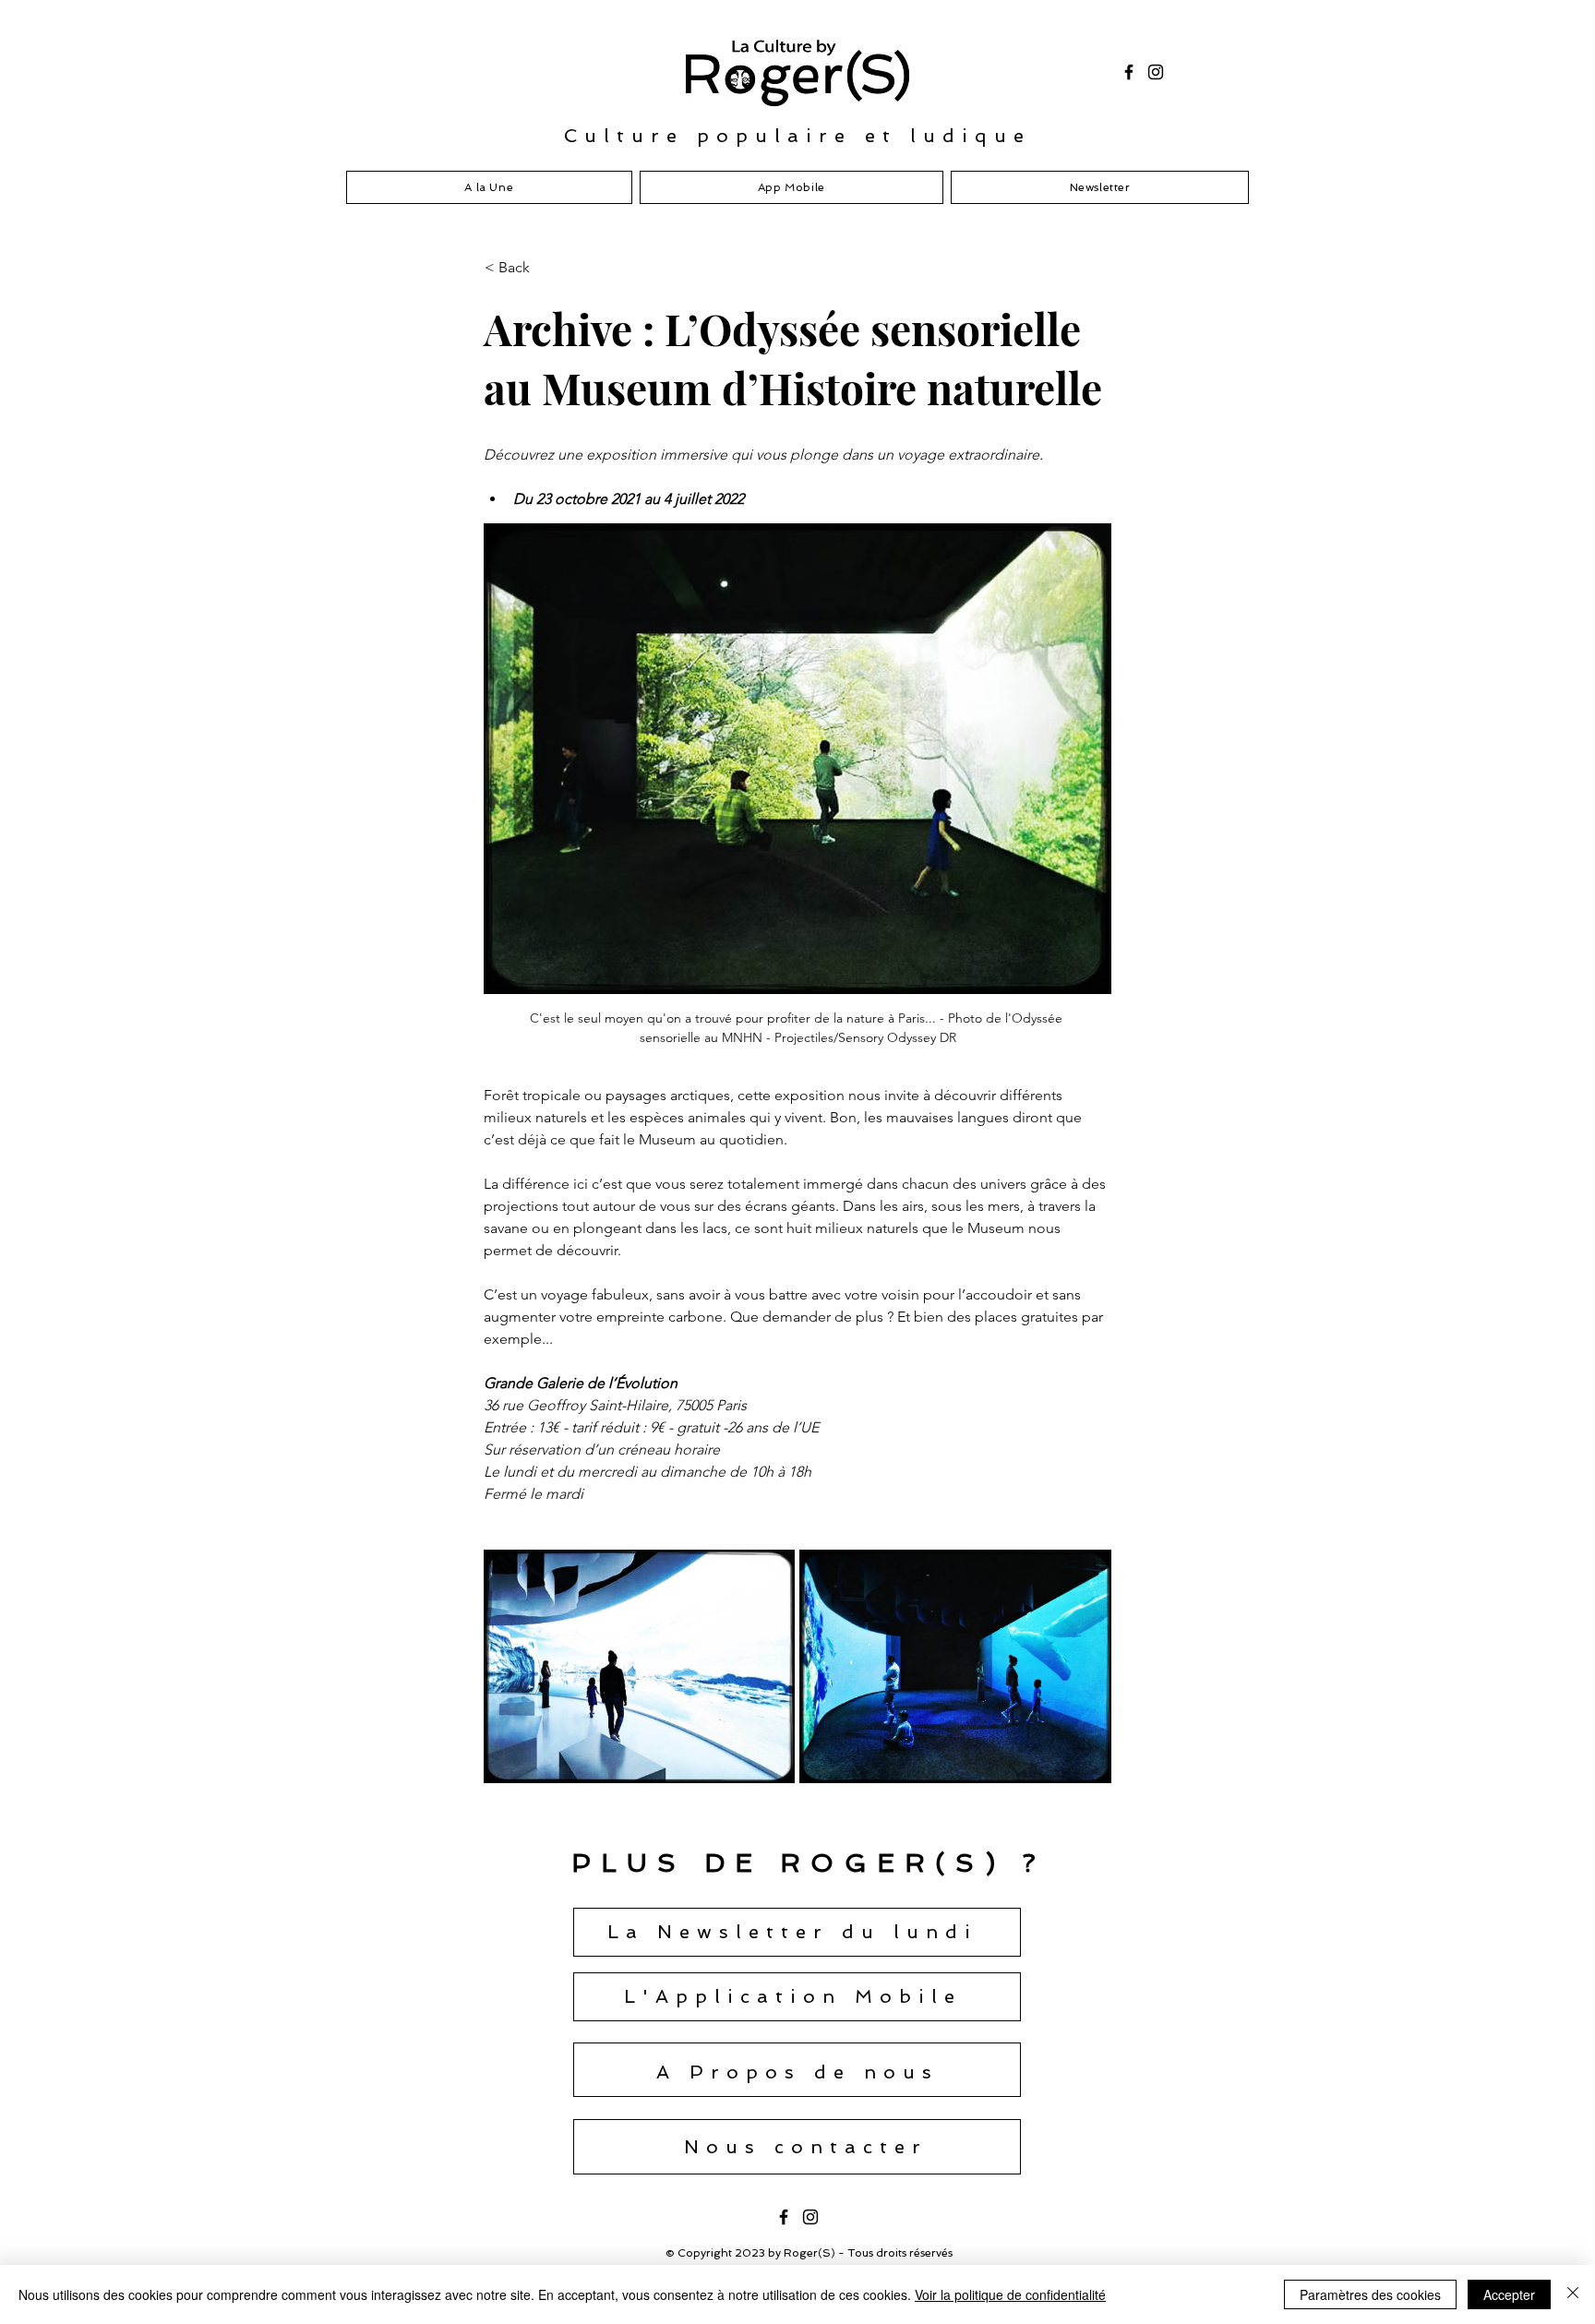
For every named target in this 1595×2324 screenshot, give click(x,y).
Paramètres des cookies (1370, 2294)
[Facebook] (1129, 72)
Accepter (1509, 2294)
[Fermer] (1573, 2294)
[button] (546, 268)
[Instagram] (1156, 72)
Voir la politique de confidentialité (1010, 2294)
